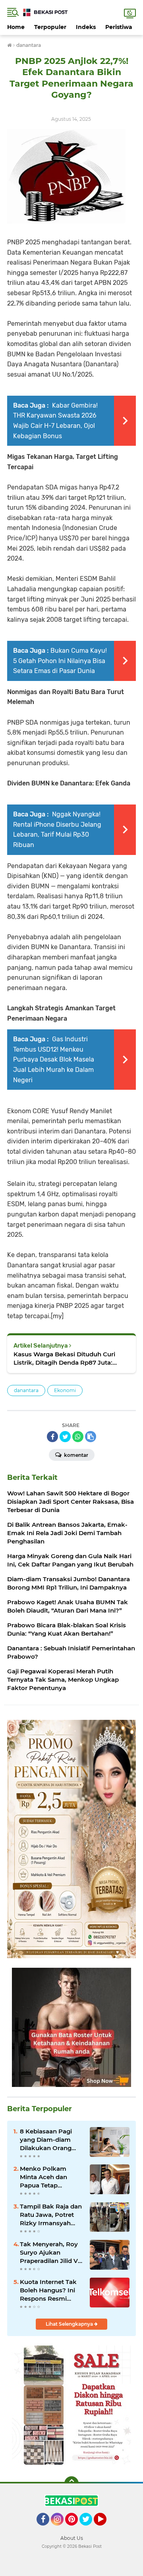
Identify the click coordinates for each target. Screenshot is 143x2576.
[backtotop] (71, 2483)
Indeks (86, 27)
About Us (72, 2538)
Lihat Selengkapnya (70, 2324)
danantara (26, 1390)
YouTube (105, 2529)
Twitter (89, 2529)
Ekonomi (65, 1390)
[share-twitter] (65, 1437)
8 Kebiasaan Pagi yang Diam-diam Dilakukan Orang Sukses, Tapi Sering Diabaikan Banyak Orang (49, 2140)
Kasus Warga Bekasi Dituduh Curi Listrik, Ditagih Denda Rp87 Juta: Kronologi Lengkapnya (64, 1359)
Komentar (75, 1455)
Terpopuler (50, 27)
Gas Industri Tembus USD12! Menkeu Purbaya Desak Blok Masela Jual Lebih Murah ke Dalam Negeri (54, 1059)
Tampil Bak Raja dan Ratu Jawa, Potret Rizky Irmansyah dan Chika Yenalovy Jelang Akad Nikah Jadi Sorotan (51, 2215)
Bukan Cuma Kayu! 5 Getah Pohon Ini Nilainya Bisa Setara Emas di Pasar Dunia (60, 661)
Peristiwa (119, 27)
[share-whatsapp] (78, 1437)
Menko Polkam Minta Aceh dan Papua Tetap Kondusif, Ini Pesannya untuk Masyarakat (45, 2177)
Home (16, 27)
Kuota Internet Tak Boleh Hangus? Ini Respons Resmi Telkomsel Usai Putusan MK (48, 2290)
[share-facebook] (52, 1437)
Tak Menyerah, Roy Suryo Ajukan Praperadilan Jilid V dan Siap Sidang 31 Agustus (49, 2253)
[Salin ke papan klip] (91, 1437)
